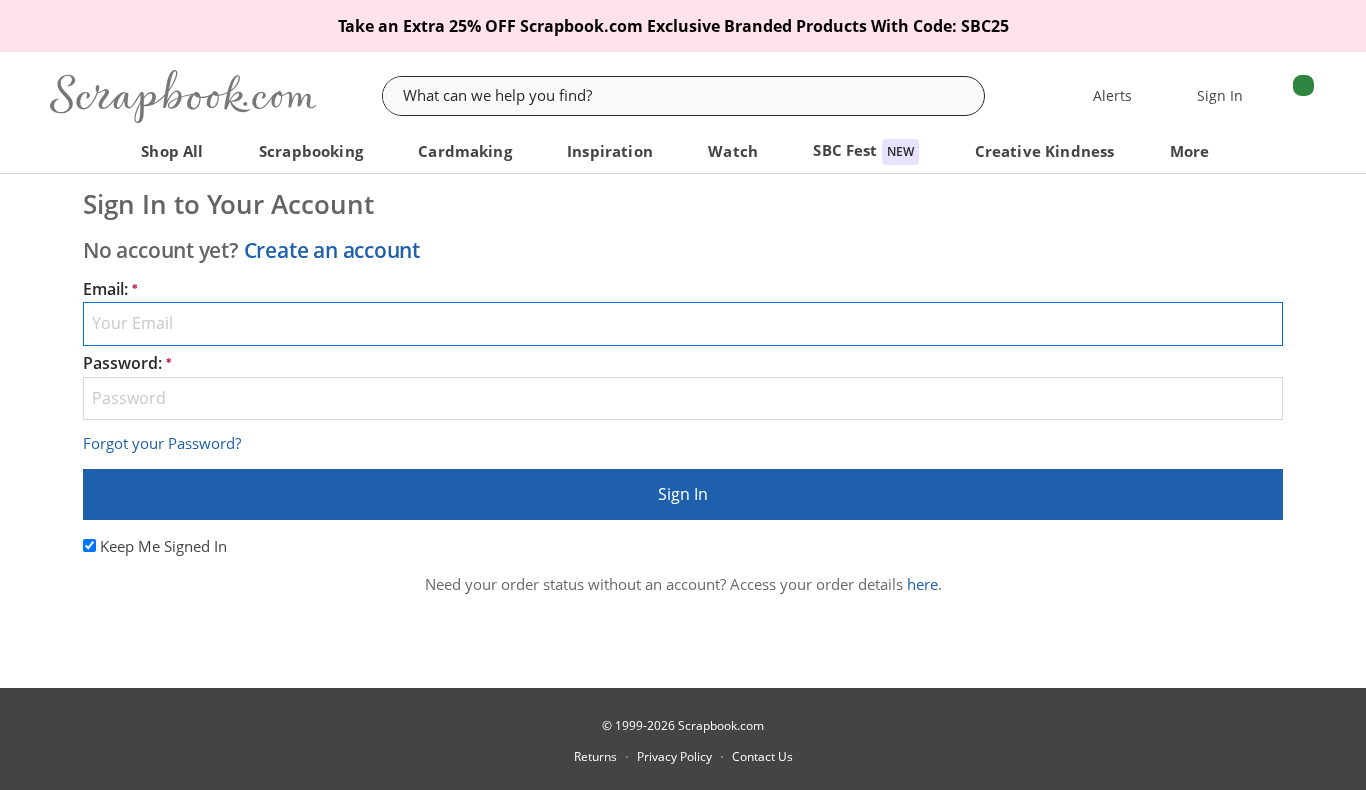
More (1192, 151)
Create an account (332, 250)
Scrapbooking (313, 151)
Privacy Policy (674, 757)
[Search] (967, 96)
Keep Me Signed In (163, 546)
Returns (595, 757)
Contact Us (762, 757)
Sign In (683, 494)
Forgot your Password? (162, 443)
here (922, 584)
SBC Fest (863, 150)
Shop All (174, 151)
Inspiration (612, 151)
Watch (735, 151)
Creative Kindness (1047, 151)
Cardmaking (467, 151)
